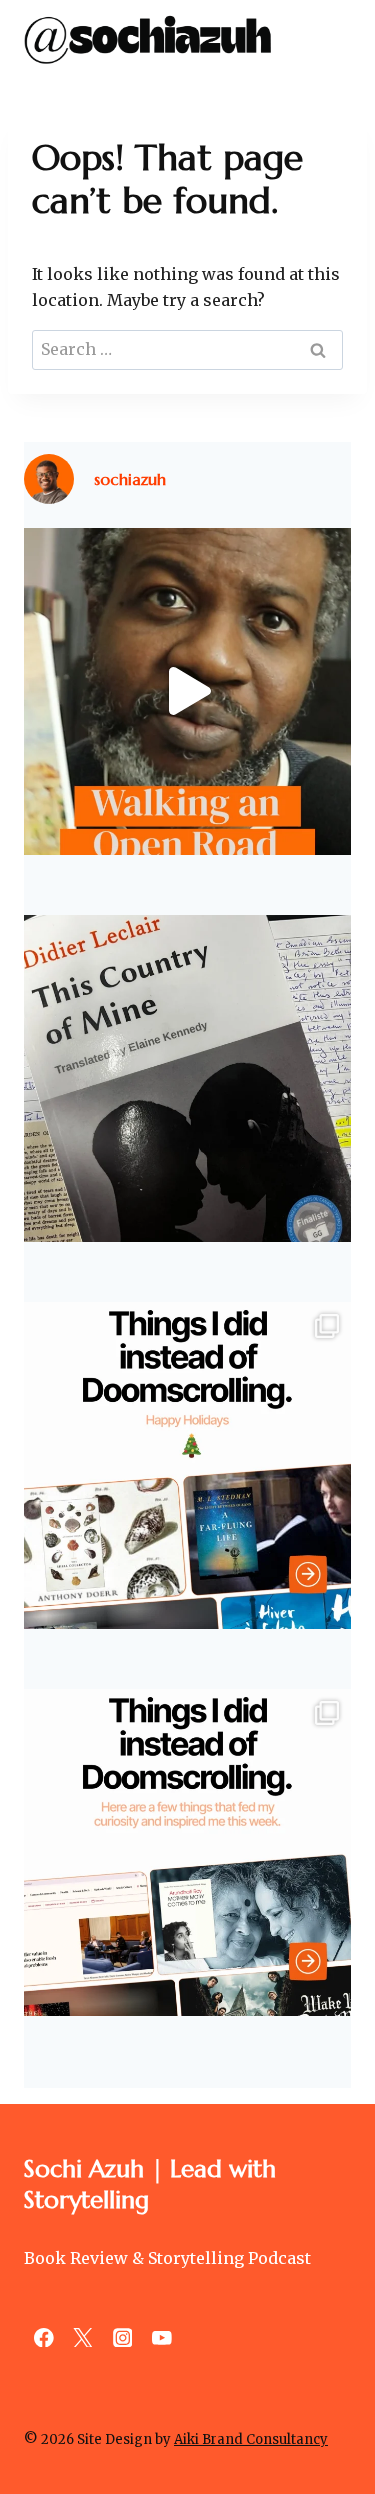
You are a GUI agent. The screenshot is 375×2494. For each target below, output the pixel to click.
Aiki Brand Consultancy (251, 2439)
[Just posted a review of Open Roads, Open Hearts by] (187, 691)
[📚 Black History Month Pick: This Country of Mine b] (187, 1078)
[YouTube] (161, 2337)
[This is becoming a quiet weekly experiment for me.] (187, 1852)
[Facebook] (43, 2337)
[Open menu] (332, 39)
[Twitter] (82, 2337)
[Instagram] (122, 2337)
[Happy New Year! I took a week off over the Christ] (187, 1465)
